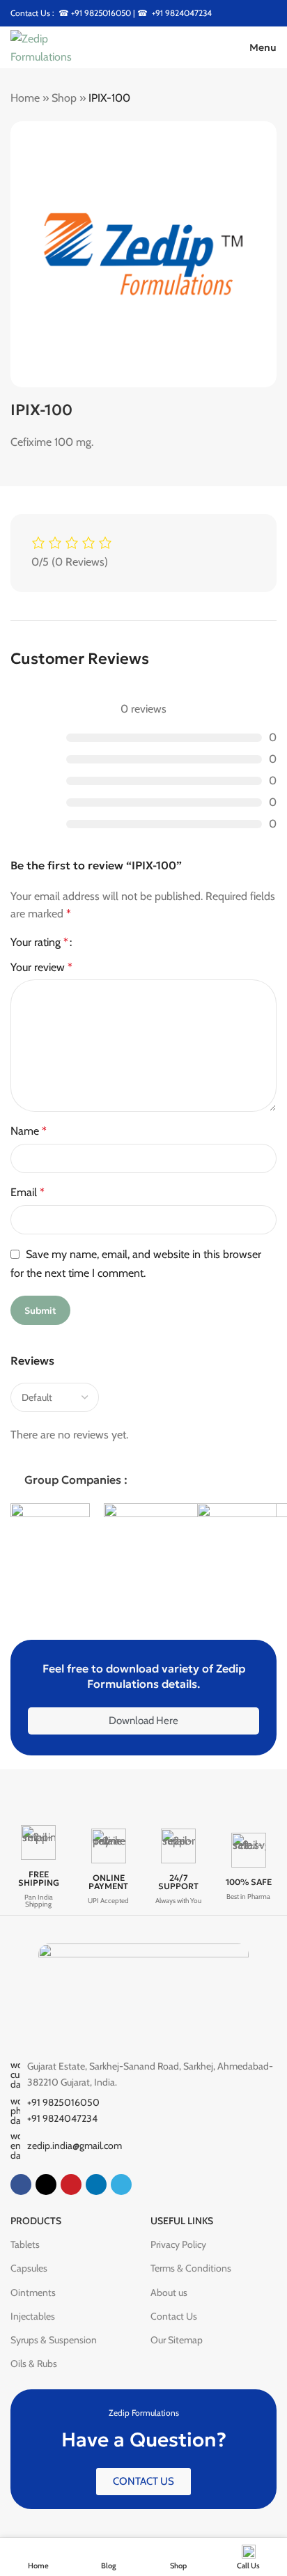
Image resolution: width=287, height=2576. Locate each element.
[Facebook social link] (21, 2185)
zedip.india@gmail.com (75, 2146)
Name (29, 1131)
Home (25, 98)
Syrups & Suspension (54, 2340)
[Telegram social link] (121, 2185)
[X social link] (46, 2185)
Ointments (33, 2292)
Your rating (39, 942)
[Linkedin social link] (96, 2185)
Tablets (25, 2244)
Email (28, 1192)
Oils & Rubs (34, 2364)
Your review (41, 967)
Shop (64, 98)
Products (36, 2221)
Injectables (33, 2316)
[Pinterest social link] (71, 2185)
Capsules (29, 2268)
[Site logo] (59, 46)
